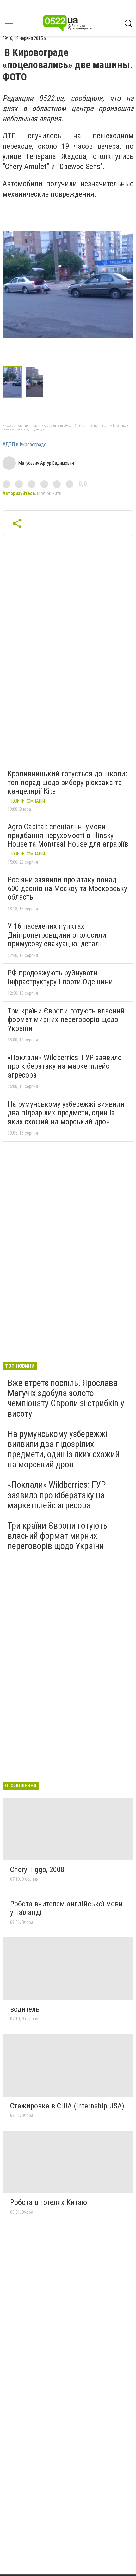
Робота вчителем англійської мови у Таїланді (66, 1908)
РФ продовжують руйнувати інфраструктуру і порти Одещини (60, 977)
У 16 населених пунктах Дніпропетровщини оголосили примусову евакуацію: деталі (57, 935)
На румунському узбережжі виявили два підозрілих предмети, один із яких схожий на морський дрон (66, 1113)
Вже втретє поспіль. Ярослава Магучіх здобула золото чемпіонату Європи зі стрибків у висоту (66, 1398)
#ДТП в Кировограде (25, 445)
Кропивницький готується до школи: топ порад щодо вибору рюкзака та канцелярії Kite (67, 782)
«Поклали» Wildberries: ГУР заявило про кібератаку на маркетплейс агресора (65, 1066)
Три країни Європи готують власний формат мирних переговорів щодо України (66, 1020)
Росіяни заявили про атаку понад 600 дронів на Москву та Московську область (67, 888)
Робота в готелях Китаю (49, 2202)
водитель (25, 2009)
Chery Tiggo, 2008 (37, 1870)
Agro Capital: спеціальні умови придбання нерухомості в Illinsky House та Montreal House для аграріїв (68, 835)
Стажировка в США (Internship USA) (67, 2106)
